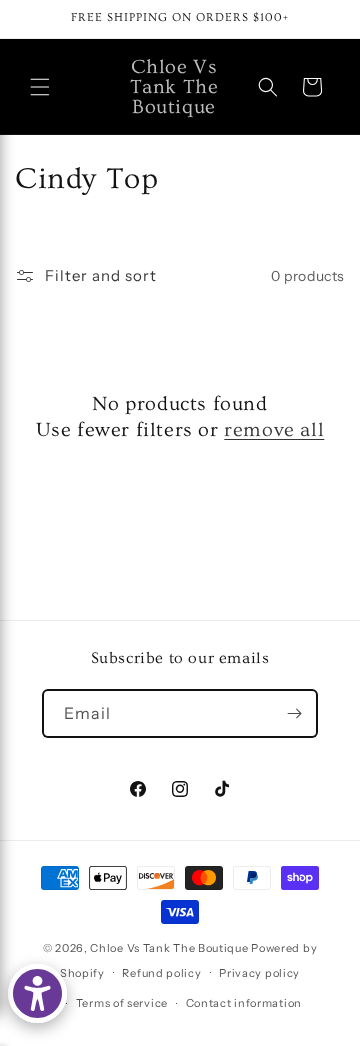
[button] (40, 87)
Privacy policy (259, 973)
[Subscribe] (294, 713)
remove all (274, 430)
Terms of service (122, 1003)
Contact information (244, 1003)
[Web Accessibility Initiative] (37, 993)
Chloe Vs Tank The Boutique (169, 948)
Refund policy (161, 973)
